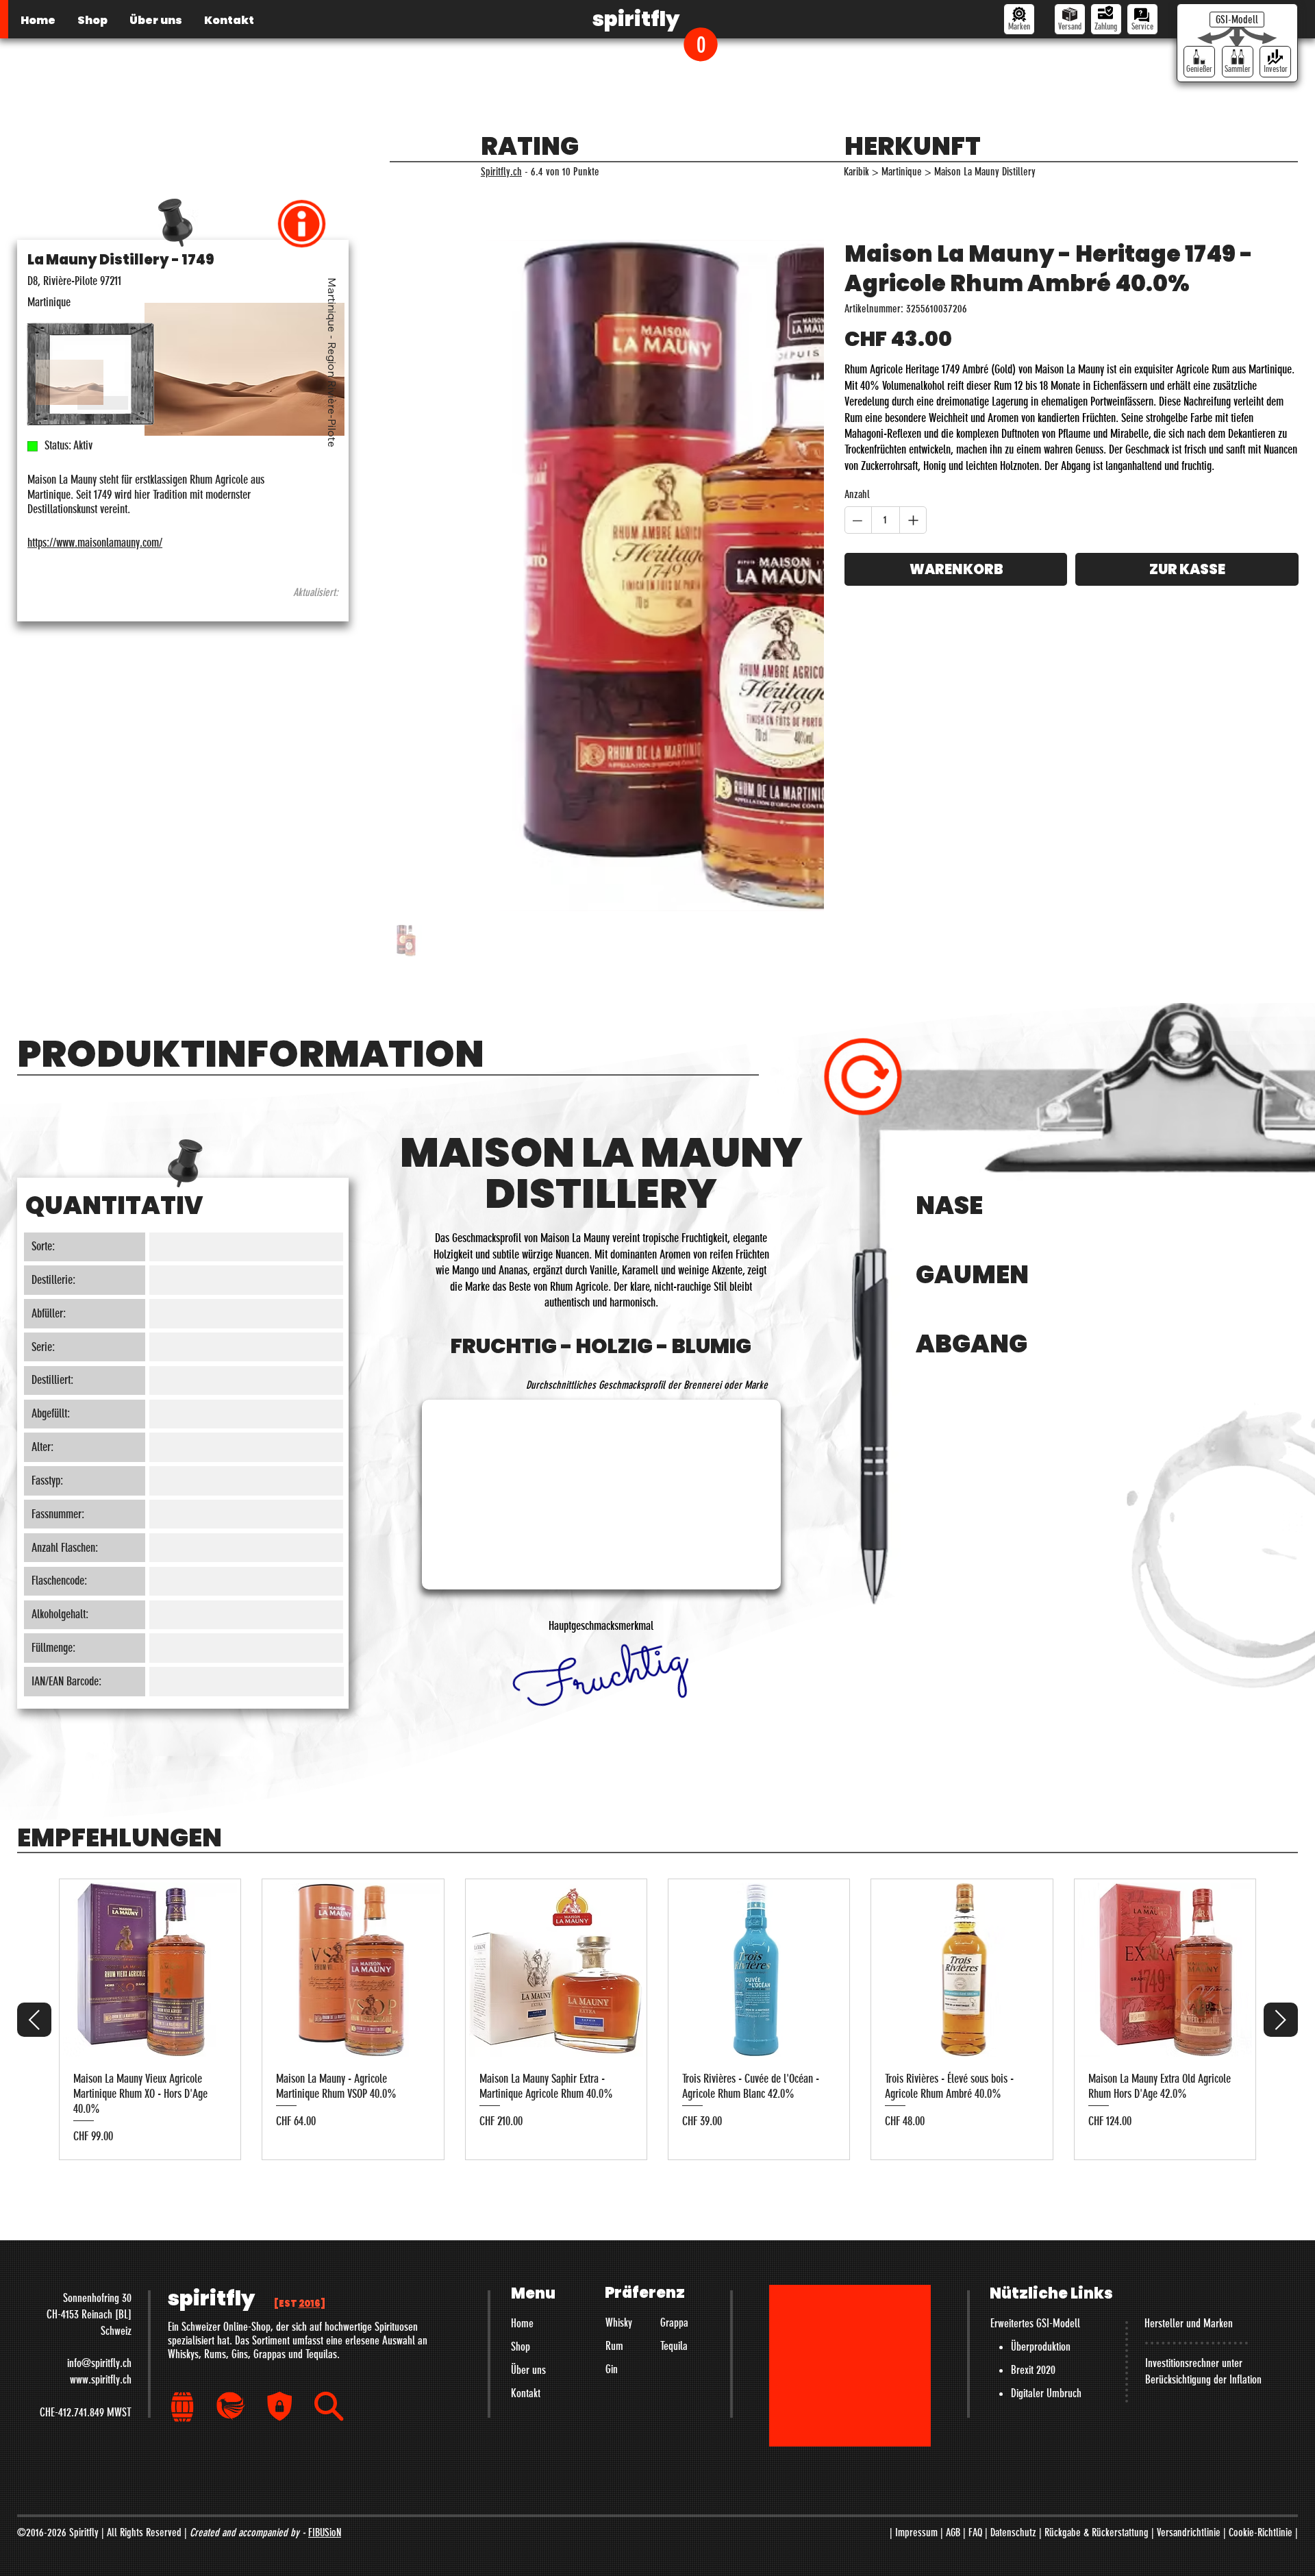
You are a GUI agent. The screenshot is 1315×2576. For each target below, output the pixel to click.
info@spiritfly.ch (99, 2125)
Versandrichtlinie (1189, 2295)
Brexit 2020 (1033, 2132)
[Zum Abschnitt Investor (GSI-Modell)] (1275, 62)
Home (522, 2085)
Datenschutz (1013, 2295)
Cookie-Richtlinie (1261, 2295)
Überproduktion (1041, 2109)
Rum (614, 2108)
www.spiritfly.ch (101, 2142)
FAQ (975, 2295)
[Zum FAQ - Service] (1142, 19)
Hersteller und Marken (1189, 2085)
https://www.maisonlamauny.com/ (95, 543)
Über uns (528, 2132)
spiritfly (636, 19)
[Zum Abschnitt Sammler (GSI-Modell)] (1238, 62)
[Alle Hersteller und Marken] (1019, 19)
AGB (953, 2295)
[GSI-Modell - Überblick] (1237, 20)
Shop (521, 2109)
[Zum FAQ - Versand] (1070, 19)
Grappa (674, 2085)
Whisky (619, 2085)
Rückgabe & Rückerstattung (1097, 2295)
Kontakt (526, 2155)
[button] (701, 44)
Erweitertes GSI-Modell (1035, 2085)
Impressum (916, 2295)
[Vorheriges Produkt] (34, 1782)
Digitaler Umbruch (1046, 2155)
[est (300, 2066)
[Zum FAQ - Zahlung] (1106, 19)
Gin (612, 2131)
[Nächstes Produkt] (1281, 1782)
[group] (657, 1782)
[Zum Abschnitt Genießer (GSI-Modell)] (1199, 62)
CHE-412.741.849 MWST (86, 2175)
